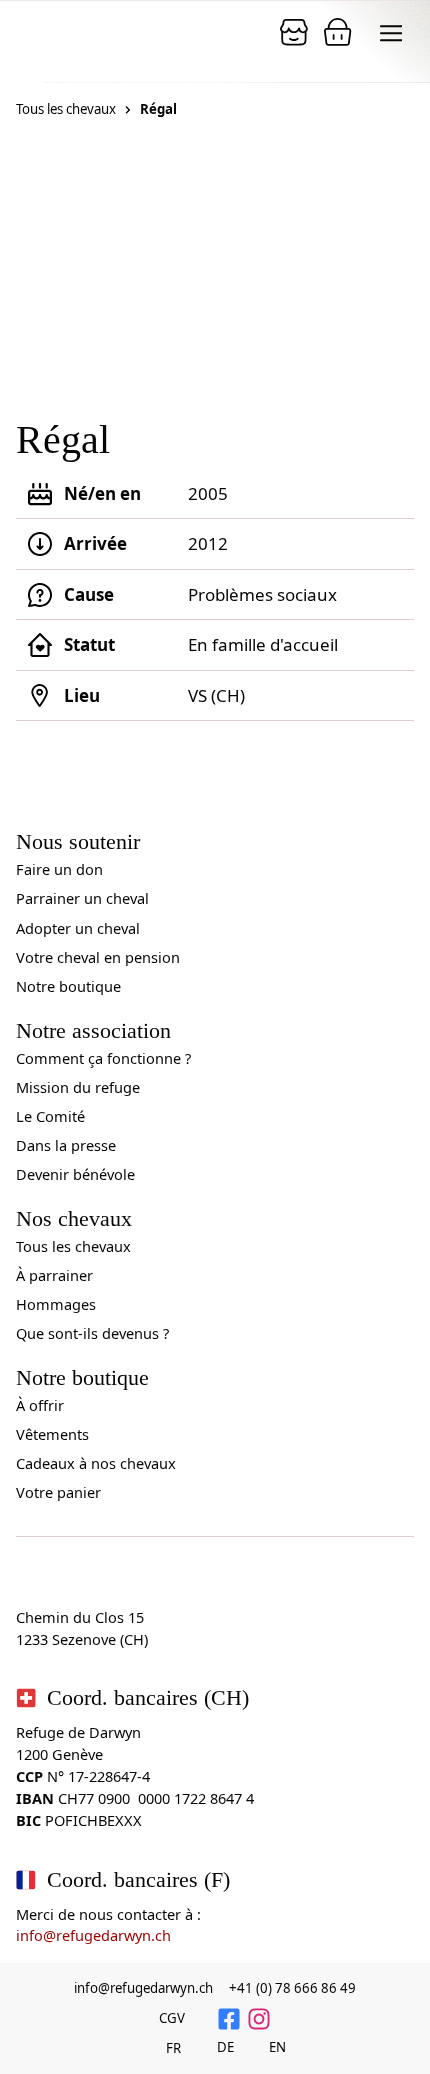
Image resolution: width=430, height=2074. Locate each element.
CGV (172, 2018)
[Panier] (294, 32)
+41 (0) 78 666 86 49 (292, 1988)
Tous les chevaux (66, 109)
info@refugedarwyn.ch (93, 1935)
